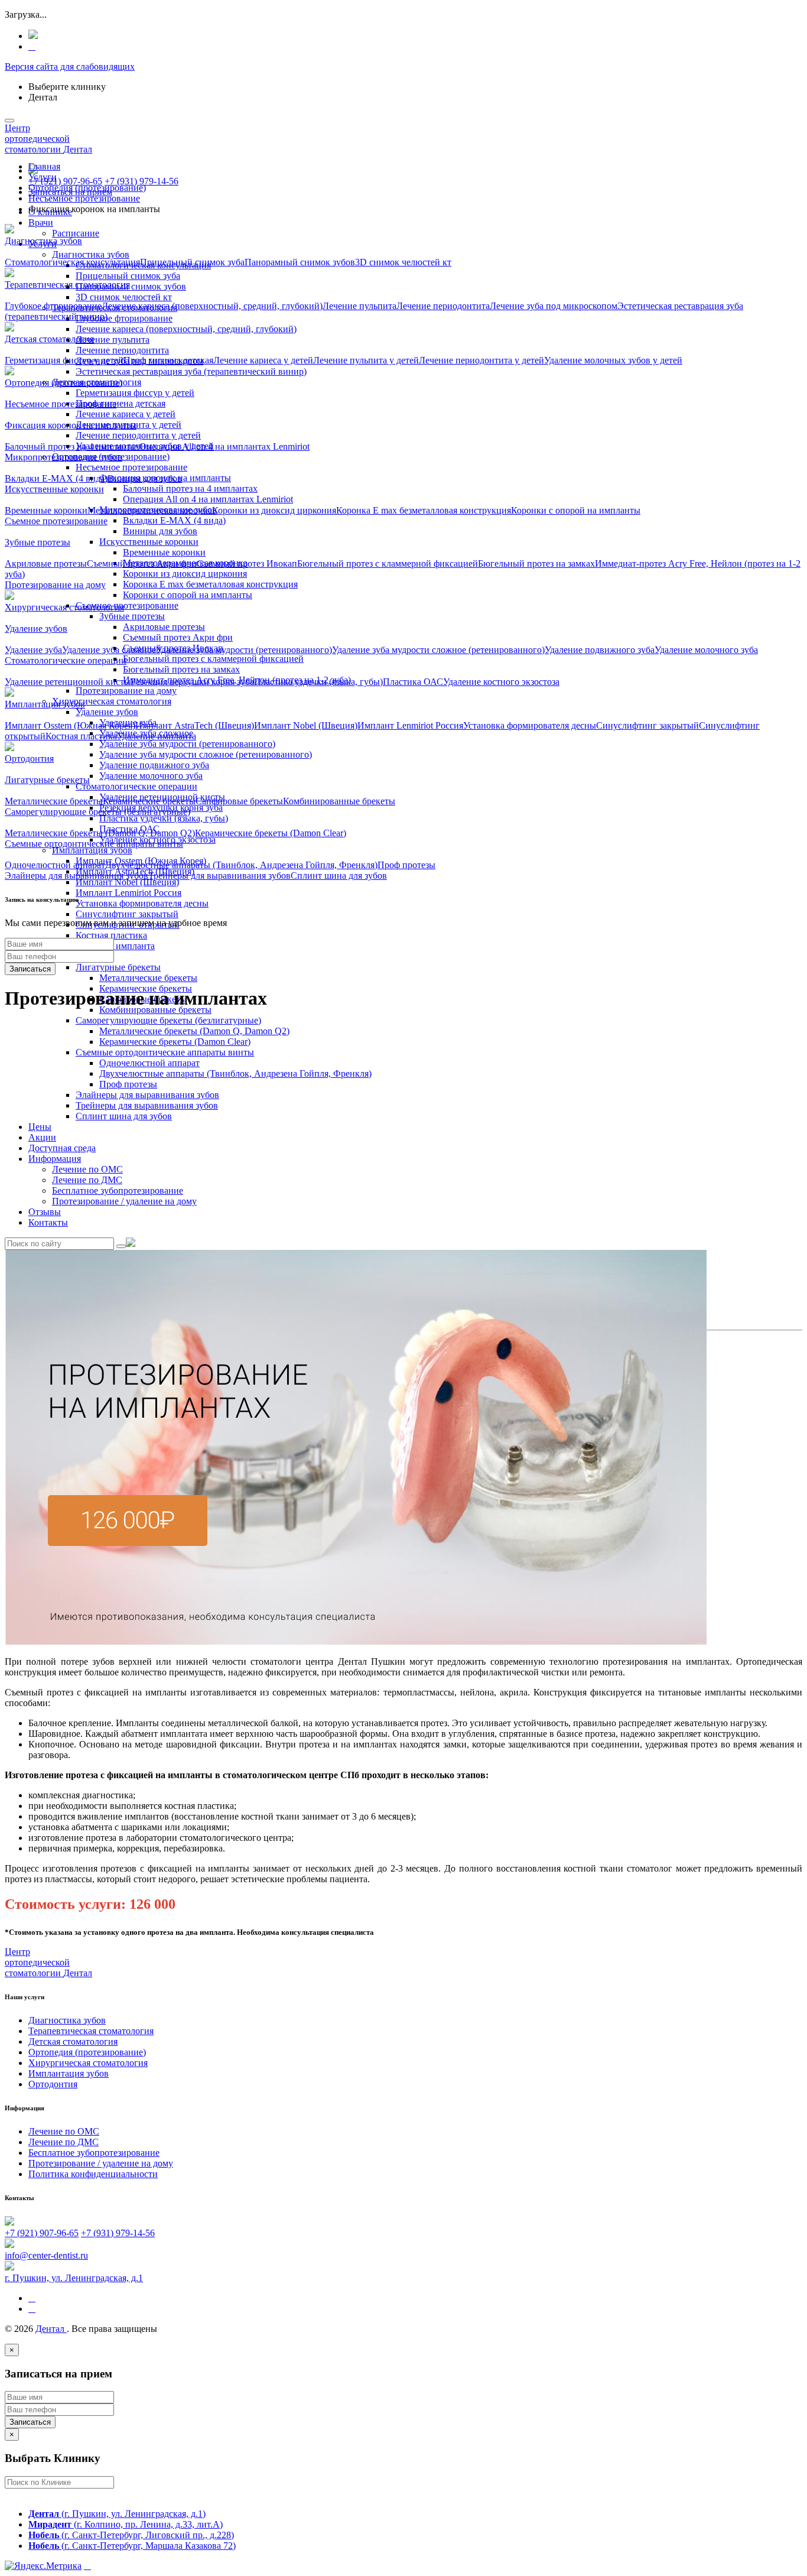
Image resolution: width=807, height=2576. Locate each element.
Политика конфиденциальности (93, 2174)
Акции (42, 1137)
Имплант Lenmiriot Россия (128, 893)
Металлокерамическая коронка (150, 510)
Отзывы (45, 1212)
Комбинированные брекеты (155, 1010)
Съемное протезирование (127, 605)
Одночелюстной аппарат (149, 1063)
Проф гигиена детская (121, 403)
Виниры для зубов (160, 531)
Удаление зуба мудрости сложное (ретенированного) (206, 754)
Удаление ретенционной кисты (68, 682)
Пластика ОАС (413, 682)
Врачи (41, 222)
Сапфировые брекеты (239, 801)
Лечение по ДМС (87, 1180)
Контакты (48, 1222)
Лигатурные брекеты (118, 967)
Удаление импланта (115, 946)
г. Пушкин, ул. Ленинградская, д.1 (74, 2278)
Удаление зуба (33, 650)
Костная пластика (111, 935)
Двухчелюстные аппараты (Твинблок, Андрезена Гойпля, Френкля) (235, 1073)
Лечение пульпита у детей (366, 360)
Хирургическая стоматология (112, 701)
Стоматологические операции (136, 786)
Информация (55, 1159)
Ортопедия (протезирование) (87, 188)
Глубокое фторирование (124, 318)
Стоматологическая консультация (72, 262)
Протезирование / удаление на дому (124, 1201)
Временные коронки (164, 552)
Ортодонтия (53, 2084)
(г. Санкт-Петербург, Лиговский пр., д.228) (131, 2535)
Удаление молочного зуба (151, 776)
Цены (40, 1127)
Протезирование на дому (126, 691)
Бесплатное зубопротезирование (118, 1190)
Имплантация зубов (92, 850)
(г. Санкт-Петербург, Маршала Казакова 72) (132, 2546)
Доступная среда (62, 1148)
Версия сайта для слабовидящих (70, 66)
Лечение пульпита (113, 340)
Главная (44, 166)
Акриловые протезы (164, 627)
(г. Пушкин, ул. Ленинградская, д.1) (117, 2514)
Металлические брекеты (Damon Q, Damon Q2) (194, 1031)
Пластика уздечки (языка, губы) (164, 818)
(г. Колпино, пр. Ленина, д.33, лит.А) (126, 2524)
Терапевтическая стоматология (91, 2031)
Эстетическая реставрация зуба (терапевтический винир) (191, 371)
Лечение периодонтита (122, 350)
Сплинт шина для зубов (124, 1116)
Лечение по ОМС (87, 1169)
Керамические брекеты (149, 801)
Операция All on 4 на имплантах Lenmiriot (208, 499)
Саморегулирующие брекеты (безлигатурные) (168, 1020)
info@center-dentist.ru (46, 2255)
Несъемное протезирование (131, 467)
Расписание (76, 233)
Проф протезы (128, 1084)
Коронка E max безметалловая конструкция (210, 584)
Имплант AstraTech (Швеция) (195, 725)
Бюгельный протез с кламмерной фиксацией (213, 659)
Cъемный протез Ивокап (247, 563)
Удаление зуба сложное (109, 650)
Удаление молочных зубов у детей (613, 360)
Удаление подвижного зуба (154, 765)
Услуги (43, 177)
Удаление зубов (107, 712)
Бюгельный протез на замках (181, 669)
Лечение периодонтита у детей (138, 435)
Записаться (30, 969)
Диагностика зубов (91, 254)
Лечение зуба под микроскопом (554, 306)
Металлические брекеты (148, 978)
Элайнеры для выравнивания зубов (147, 1095)
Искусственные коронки (149, 542)
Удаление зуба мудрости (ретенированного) (187, 744)
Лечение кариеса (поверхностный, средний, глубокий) (186, 329)
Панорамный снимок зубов (131, 286)
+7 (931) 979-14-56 (141, 181)
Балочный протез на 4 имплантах (190, 488)
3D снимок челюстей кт (124, 297)
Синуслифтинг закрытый (127, 914)
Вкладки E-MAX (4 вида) (174, 520)
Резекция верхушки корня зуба (192, 682)
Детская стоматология (73, 2041)
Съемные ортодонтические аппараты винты (165, 1052)
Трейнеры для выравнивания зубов (147, 1105)
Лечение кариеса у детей (126, 414)
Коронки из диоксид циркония (185, 574)
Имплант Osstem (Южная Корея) (70, 725)
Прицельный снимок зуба (128, 276)
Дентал (51, 2329)
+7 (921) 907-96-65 (65, 181)
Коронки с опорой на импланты (188, 595)
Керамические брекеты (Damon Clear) (175, 1042)
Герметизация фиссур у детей (135, 393)
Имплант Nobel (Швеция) (127, 882)
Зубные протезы (132, 616)
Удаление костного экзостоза (501, 682)
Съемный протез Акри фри (178, 637)
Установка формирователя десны (142, 903)
